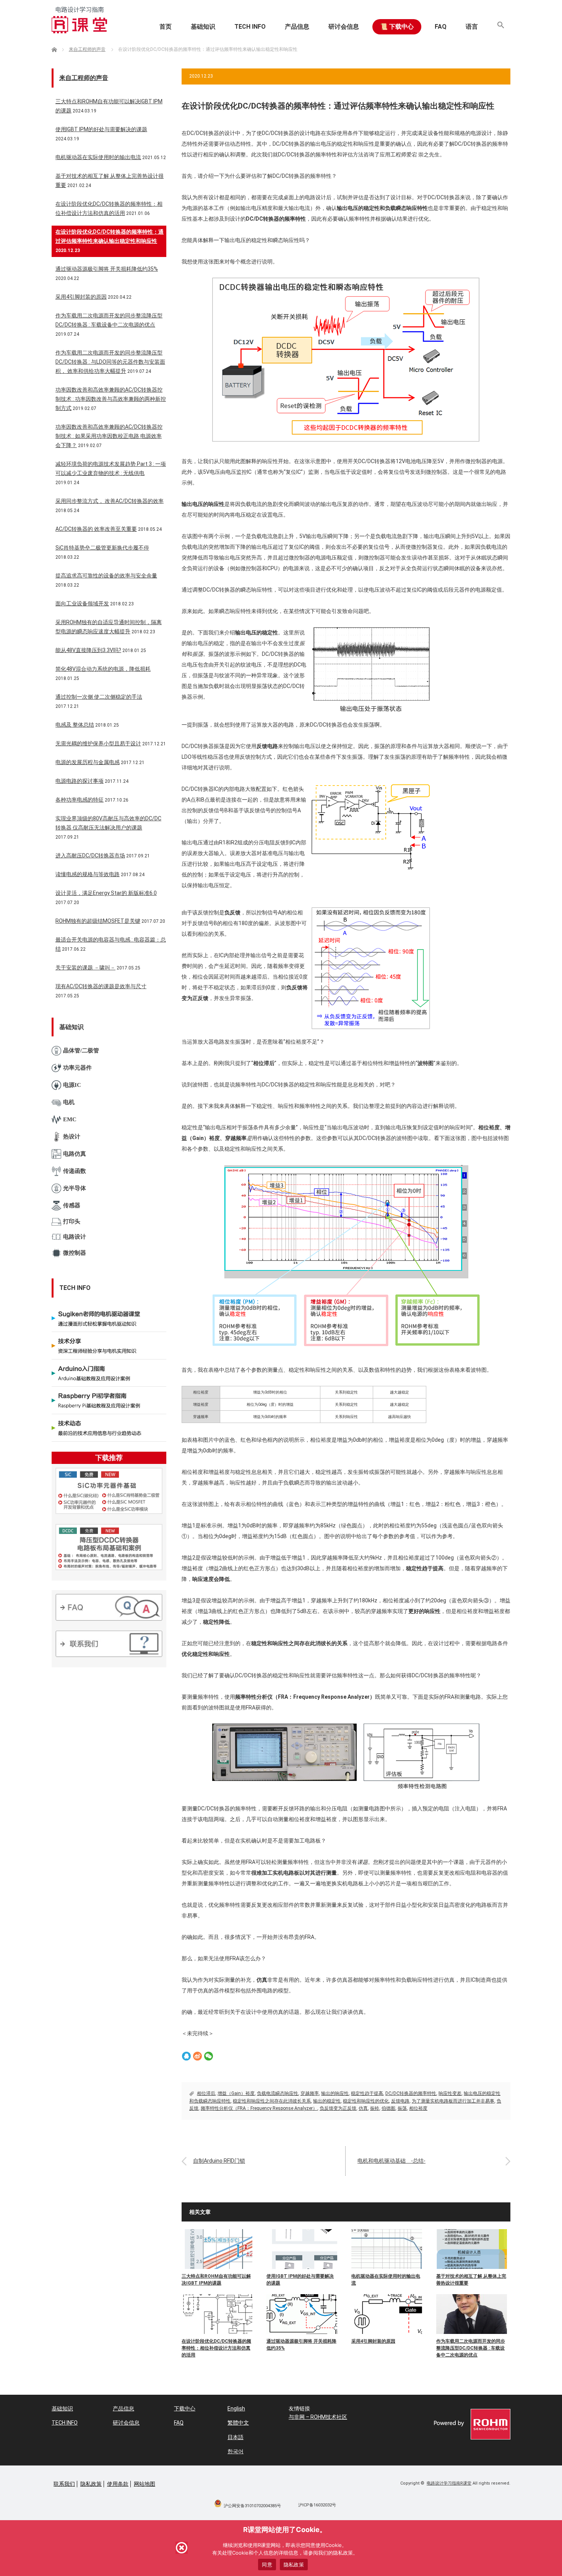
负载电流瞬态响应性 (278, 2093)
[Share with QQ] (186, 2056)
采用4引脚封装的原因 (373, 2341)
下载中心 (185, 2408)
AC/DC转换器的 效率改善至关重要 (96, 529)
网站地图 (145, 2484)
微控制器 (75, 1253)
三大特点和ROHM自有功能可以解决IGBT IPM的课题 (216, 2280)
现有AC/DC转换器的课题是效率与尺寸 (101, 986)
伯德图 (388, 2108)
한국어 (236, 2451)
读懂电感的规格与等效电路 (88, 874)
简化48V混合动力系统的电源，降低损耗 (103, 669)
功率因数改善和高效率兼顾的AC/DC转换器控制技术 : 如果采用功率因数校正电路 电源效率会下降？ (109, 436)
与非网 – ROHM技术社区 (318, 2417)
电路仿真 (75, 1154)
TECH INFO (250, 27)
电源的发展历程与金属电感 (88, 762)
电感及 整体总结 (75, 725)
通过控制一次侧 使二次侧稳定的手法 (99, 697)
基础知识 (203, 27)
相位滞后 (206, 2093)
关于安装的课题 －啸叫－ (85, 968)
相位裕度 (418, 2108)
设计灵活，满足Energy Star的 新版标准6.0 (106, 893)
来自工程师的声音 (84, 78)
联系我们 (64, 2484)
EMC (70, 1119)
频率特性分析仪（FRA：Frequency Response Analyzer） (259, 2108)
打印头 (72, 1221)
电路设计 (75, 1237)
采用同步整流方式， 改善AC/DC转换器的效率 (110, 501)
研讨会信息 (344, 27)
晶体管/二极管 (81, 1051)
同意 (267, 2565)
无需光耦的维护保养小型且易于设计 (98, 743)
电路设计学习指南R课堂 (449, 2483)
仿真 (363, 2108)
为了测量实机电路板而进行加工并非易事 (453, 2101)
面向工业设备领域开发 (82, 603)
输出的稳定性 (327, 2101)
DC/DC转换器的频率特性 (411, 2093)
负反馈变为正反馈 (338, 2108)
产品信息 (297, 27)
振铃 (375, 2108)
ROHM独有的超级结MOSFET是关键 (98, 921)
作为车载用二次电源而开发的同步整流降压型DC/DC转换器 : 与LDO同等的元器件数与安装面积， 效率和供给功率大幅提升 (110, 362)
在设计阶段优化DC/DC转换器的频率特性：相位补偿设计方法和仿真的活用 (216, 2348)
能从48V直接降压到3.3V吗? (88, 650)
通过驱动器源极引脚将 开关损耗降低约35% (301, 2345)
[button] (501, 27)
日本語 (236, 2437)
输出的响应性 (335, 2093)
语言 (472, 27)
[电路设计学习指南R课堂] (79, 20)
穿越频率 (310, 2093)
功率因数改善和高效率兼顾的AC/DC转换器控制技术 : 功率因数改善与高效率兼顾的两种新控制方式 (111, 399)
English (236, 2408)
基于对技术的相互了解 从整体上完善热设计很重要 (471, 2280)
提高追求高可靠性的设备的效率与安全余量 (106, 576)
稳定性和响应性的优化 (366, 2101)
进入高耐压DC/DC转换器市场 (90, 855)
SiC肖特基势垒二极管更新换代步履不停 (102, 548)
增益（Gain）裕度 (236, 2093)
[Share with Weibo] (197, 2056)
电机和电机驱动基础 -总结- (391, 2161)
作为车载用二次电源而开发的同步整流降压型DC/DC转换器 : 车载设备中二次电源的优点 (471, 2348)
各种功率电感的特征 (80, 800)
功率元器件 (77, 1068)
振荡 (402, 2108)
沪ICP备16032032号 (317, 2505)
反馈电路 (400, 2101)
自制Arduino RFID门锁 (219, 2161)
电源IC (72, 1085)
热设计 (72, 1137)
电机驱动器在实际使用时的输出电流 (386, 2280)
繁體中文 (238, 2423)
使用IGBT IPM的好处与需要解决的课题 (300, 2280)
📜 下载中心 (397, 27)
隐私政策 (91, 2484)
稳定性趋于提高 (367, 2093)
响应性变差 (450, 2093)
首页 (166, 27)
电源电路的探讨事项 (80, 781)
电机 (69, 1102)
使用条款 (118, 2484)
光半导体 (75, 1188)
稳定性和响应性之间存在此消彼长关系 (272, 2101)
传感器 (72, 1205)
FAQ (441, 27)
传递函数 (75, 1171)
